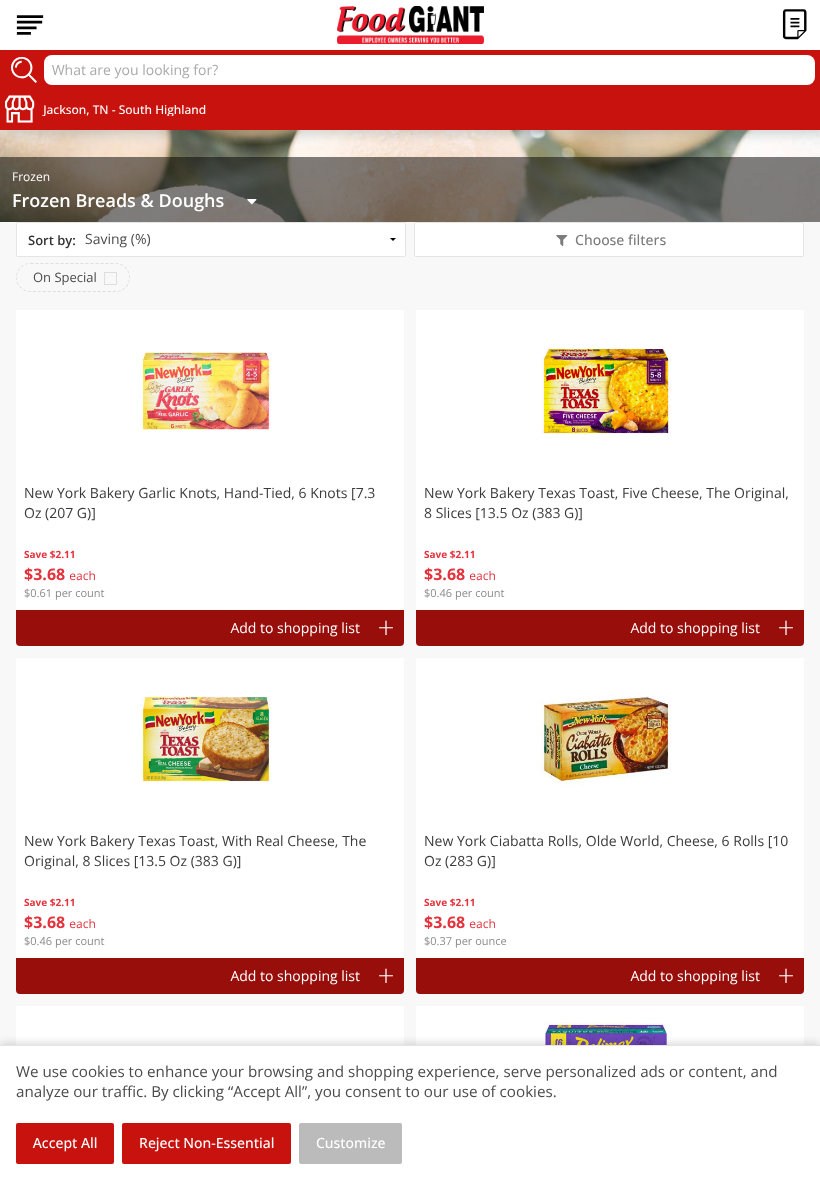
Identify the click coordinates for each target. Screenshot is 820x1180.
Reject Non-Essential (206, 1143)
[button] (210, 460)
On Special (65, 277)
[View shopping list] (795, 25)
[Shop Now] (30, 25)
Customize (351, 1143)
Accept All (65, 1143)
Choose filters (620, 240)
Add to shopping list (295, 628)
